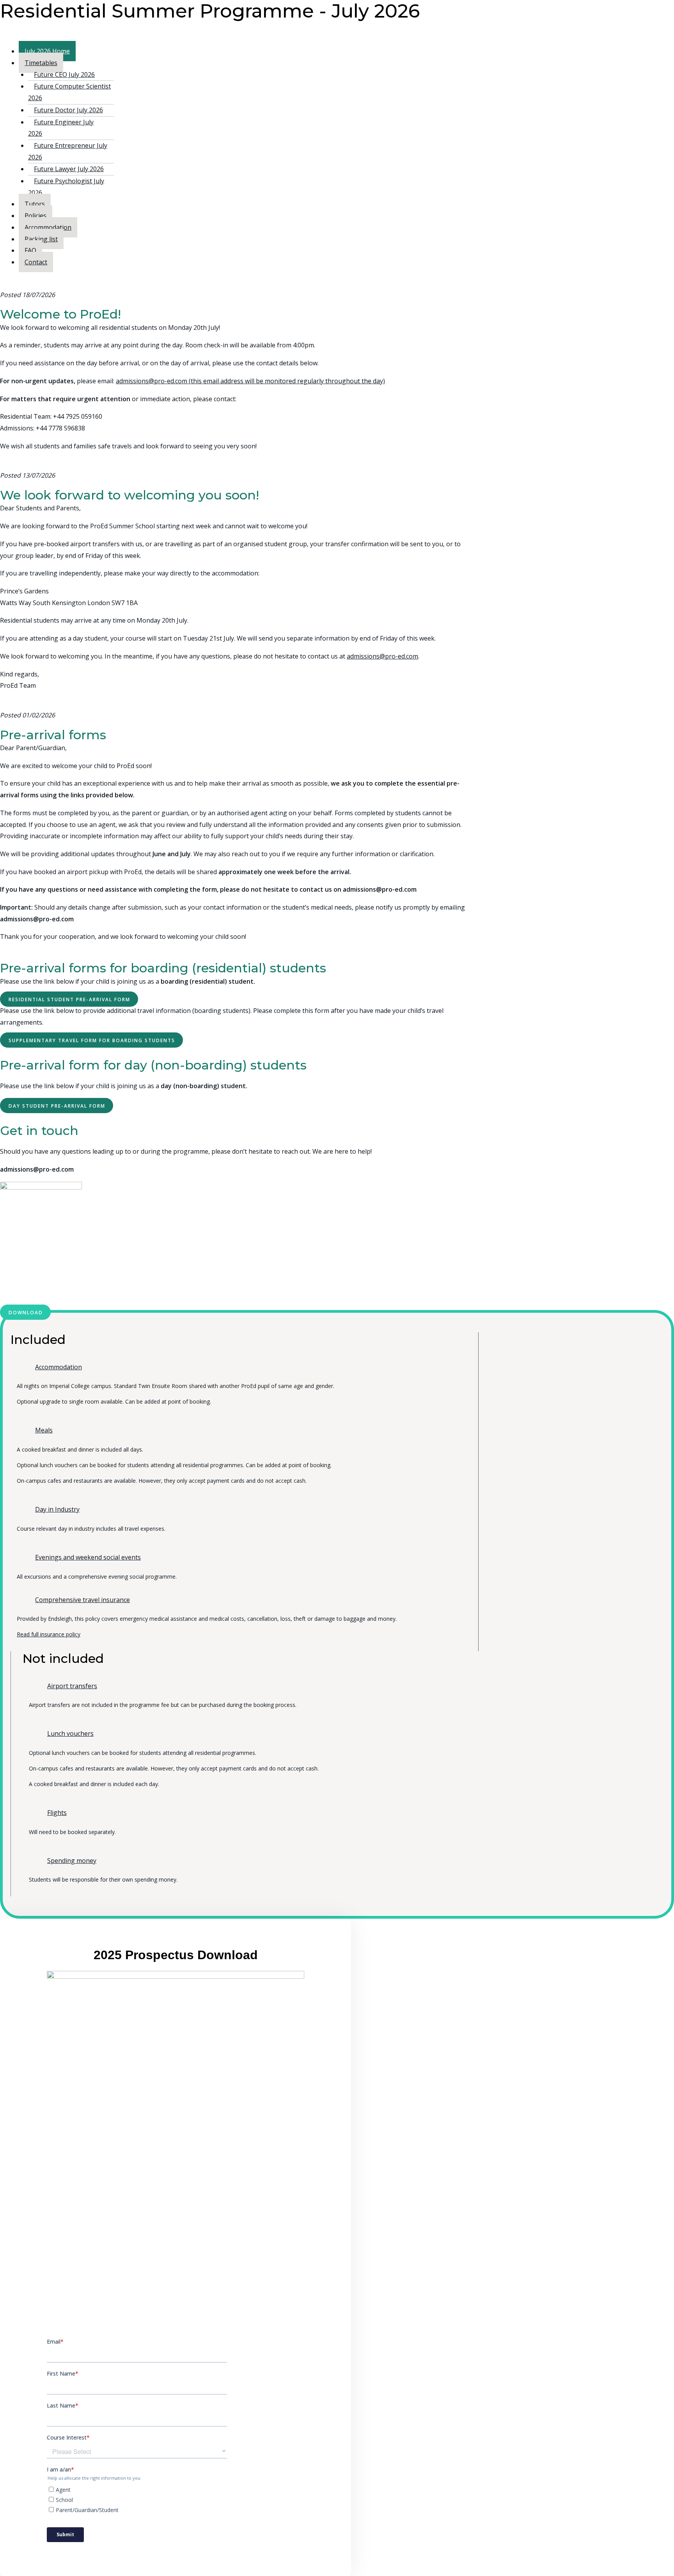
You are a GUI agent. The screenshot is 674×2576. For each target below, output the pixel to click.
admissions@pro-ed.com (382, 656)
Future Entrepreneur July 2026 (68, 151)
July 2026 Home (47, 51)
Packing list (41, 239)
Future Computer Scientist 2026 (69, 92)
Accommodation (48, 227)
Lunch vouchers (70, 1733)
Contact (36, 262)
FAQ (30, 250)
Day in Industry (57, 1509)
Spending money (72, 1861)
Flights (57, 1813)
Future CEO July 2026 (64, 74)
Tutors (35, 204)
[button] (69, 999)
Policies (35, 216)
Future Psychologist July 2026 (66, 187)
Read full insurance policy (49, 1634)
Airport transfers (72, 1686)
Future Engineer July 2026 (61, 128)
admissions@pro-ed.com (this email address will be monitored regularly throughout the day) (250, 381)
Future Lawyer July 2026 (69, 169)
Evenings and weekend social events (88, 1557)
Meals (44, 1430)
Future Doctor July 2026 (68, 110)
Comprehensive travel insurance (82, 1600)
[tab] (239, 1367)
